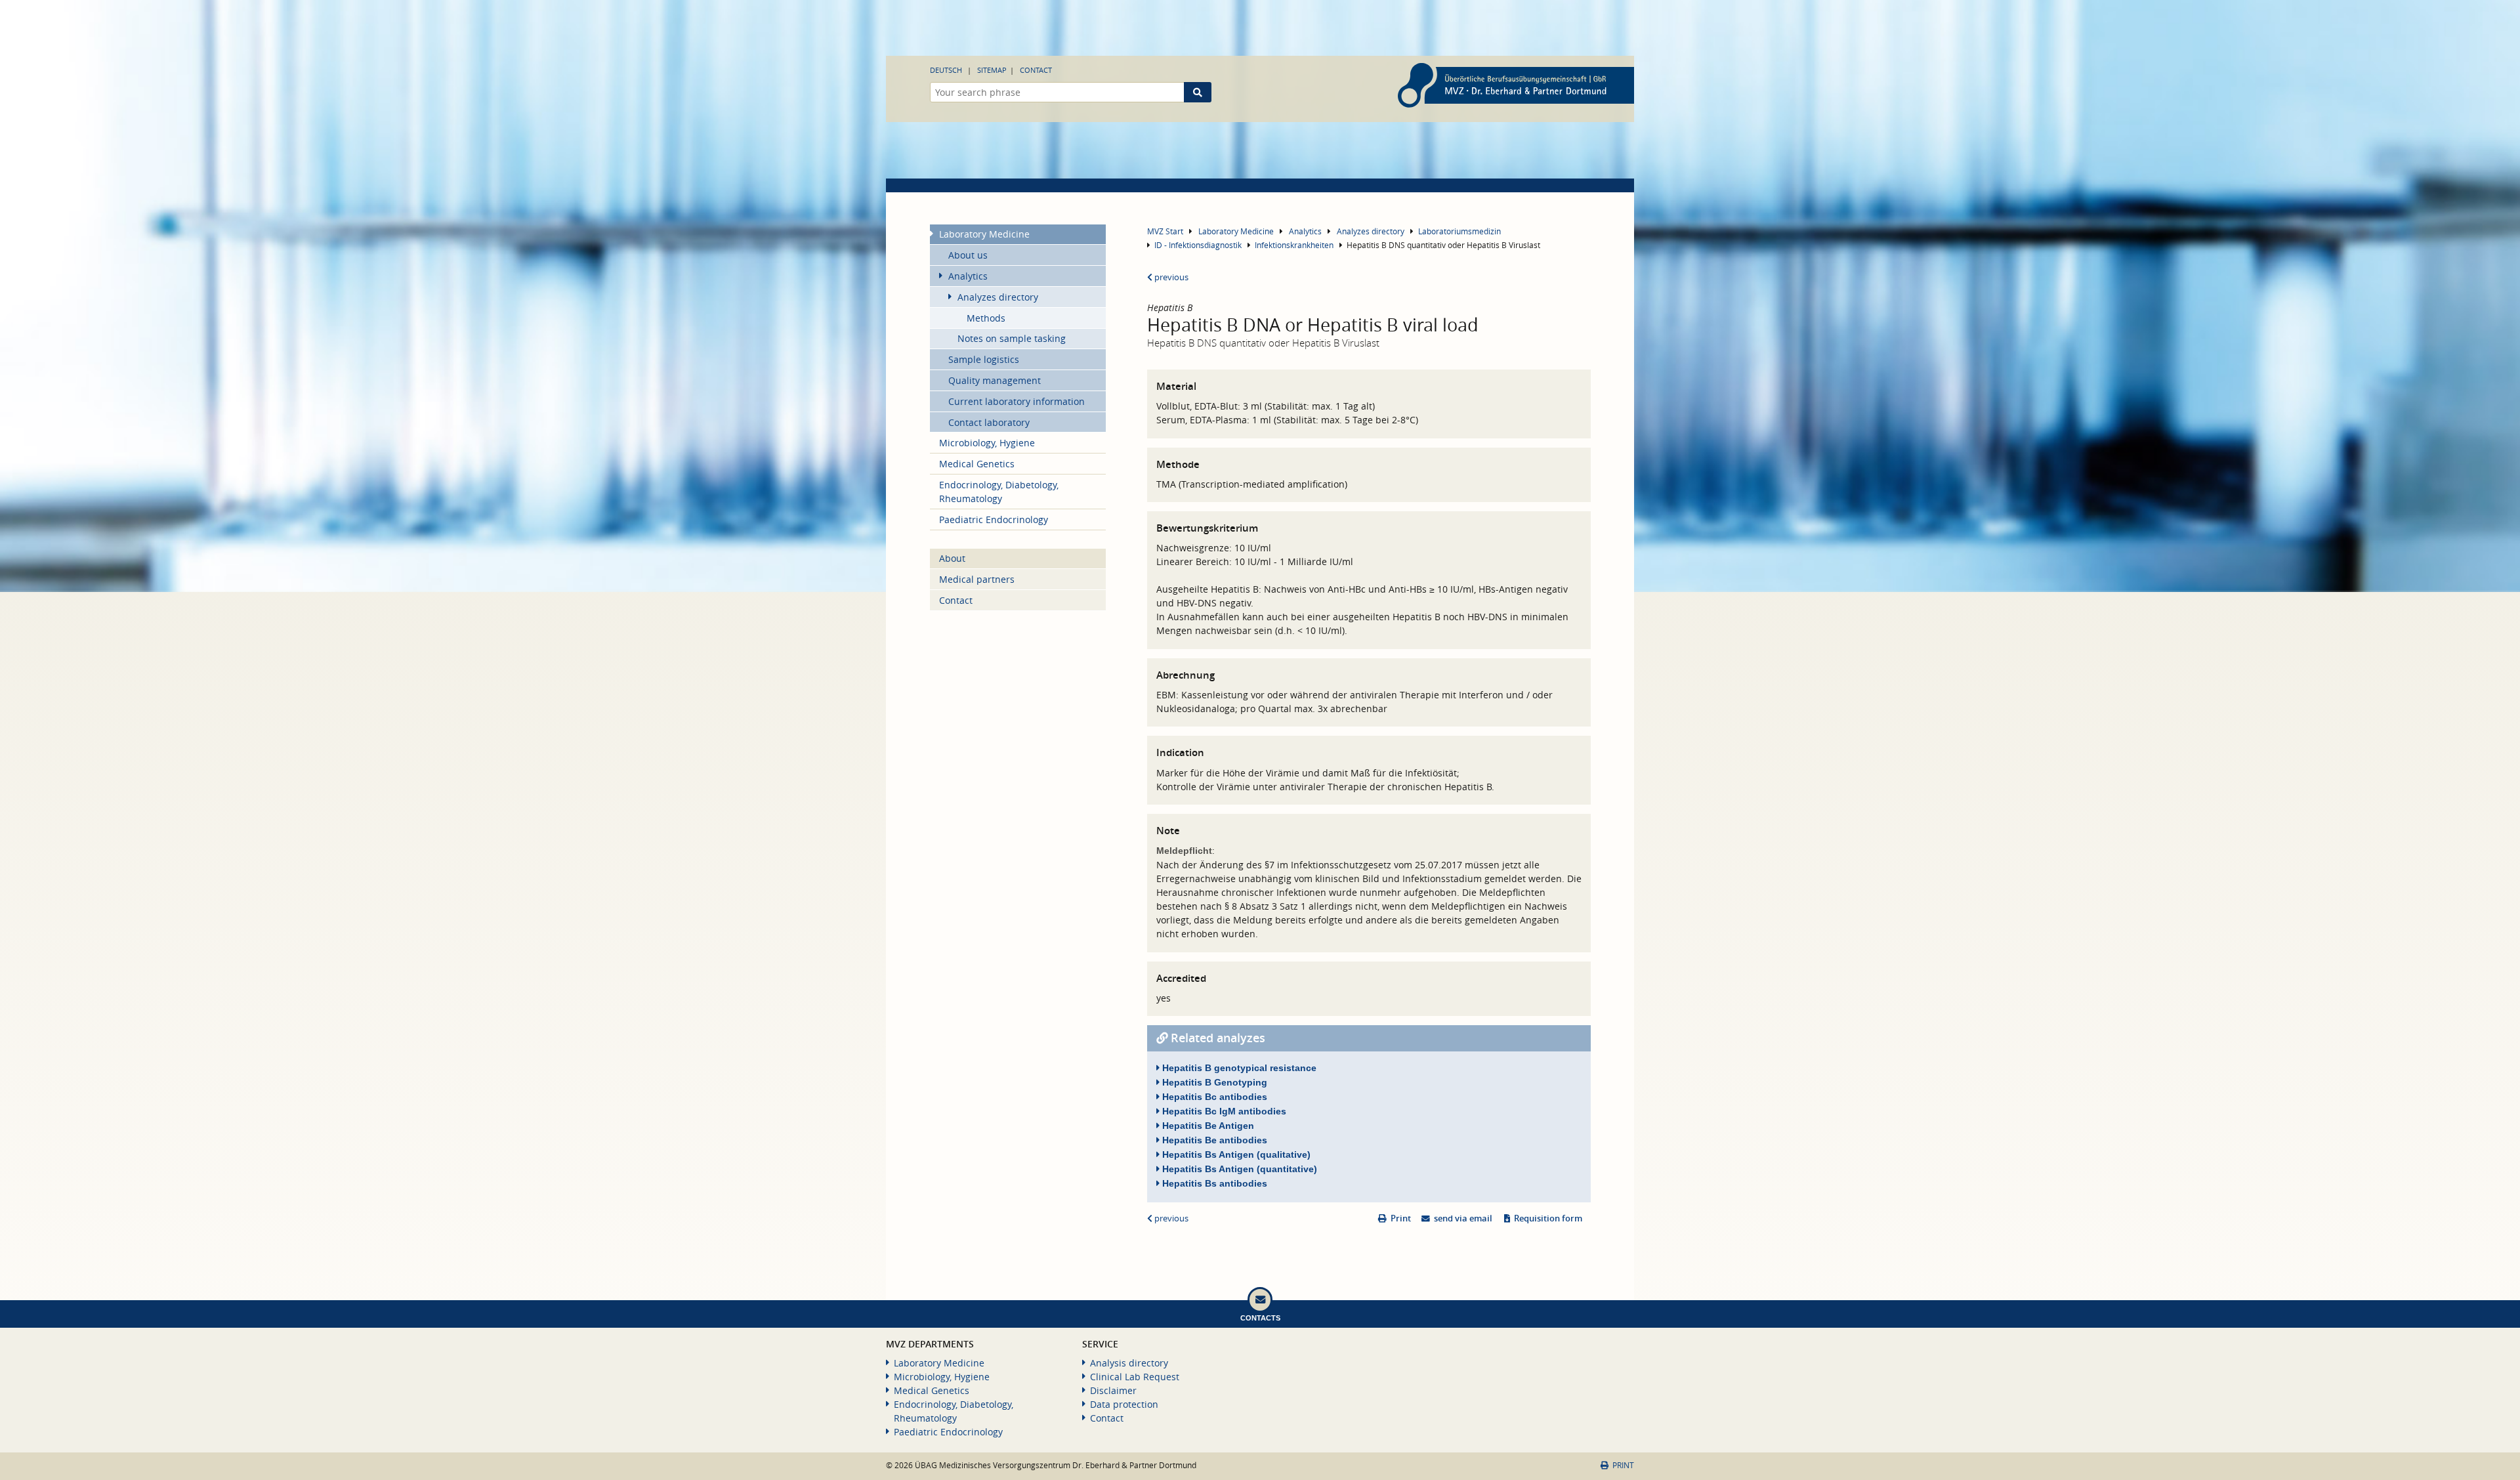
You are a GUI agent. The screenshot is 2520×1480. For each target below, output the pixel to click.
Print (1401, 1218)
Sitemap (992, 70)
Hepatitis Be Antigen (1207, 1126)
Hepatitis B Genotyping (1213, 1082)
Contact (1036, 70)
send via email (1463, 1218)
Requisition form (1548, 1218)
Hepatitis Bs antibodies (1213, 1183)
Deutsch (946, 70)
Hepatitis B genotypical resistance (1238, 1068)
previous (1170, 277)
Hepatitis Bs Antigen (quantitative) (1238, 1169)
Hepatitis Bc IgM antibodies (1223, 1111)
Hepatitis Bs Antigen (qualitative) (1235, 1154)
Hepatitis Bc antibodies (1213, 1097)
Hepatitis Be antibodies (1213, 1140)
